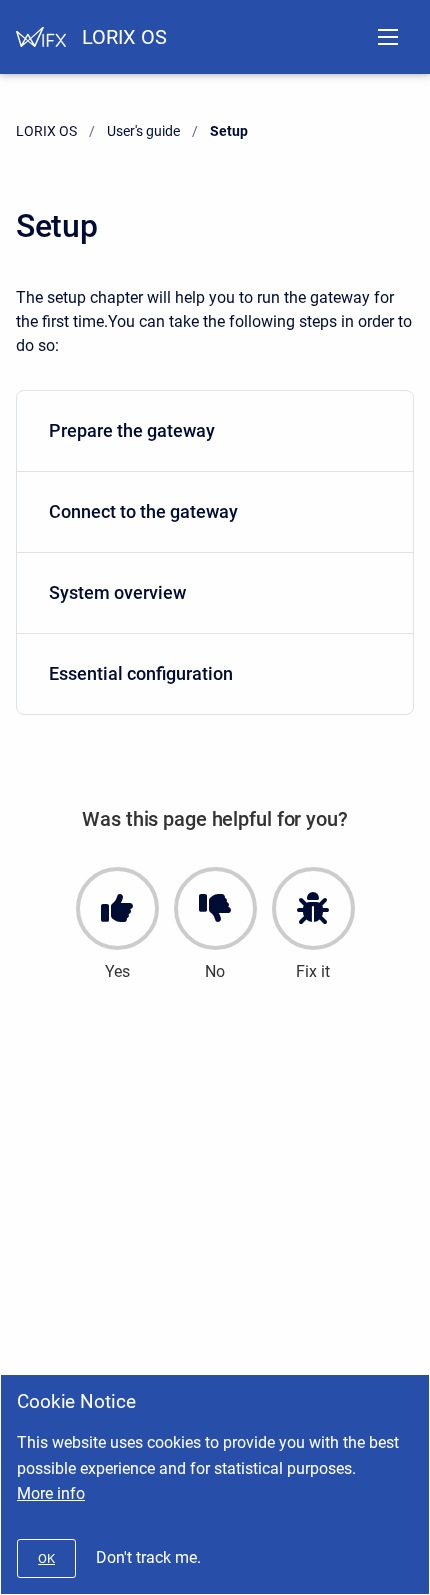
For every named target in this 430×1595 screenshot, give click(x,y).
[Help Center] (41, 37)
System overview (117, 592)
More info (51, 1493)
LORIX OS (124, 37)
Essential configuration (141, 673)
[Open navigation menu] (388, 37)
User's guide (143, 131)
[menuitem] (215, 431)
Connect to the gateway (143, 511)
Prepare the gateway (132, 430)
